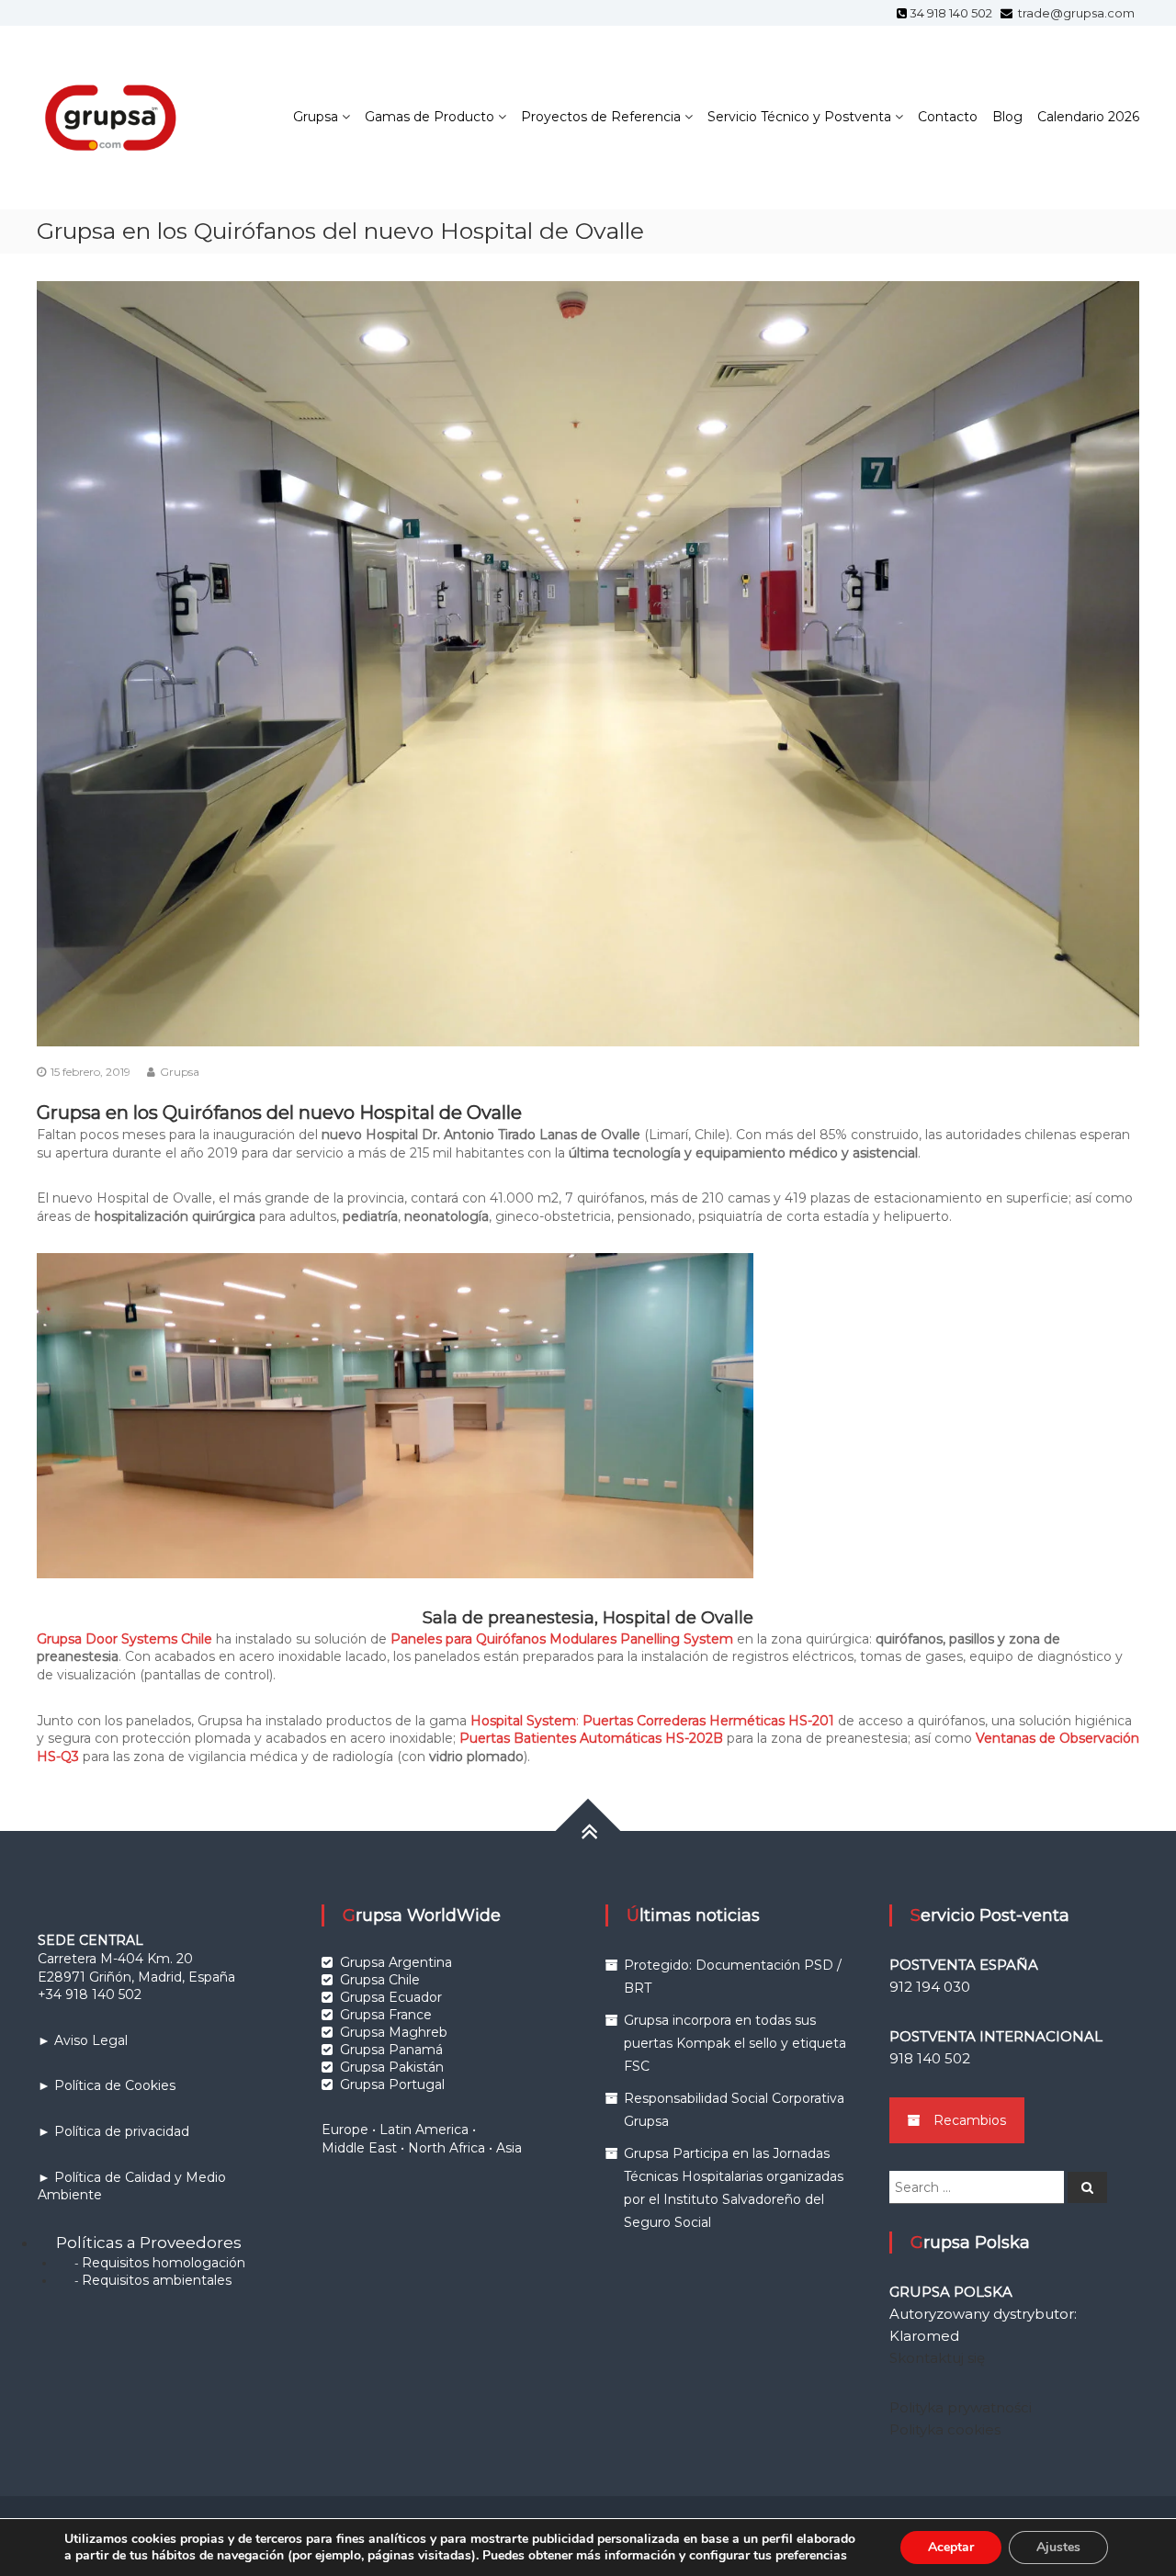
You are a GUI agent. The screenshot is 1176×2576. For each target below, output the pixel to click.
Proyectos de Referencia (601, 117)
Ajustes (1058, 2547)
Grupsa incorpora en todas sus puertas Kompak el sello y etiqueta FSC (735, 2043)
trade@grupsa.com (1075, 13)
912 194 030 (930, 1987)
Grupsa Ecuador (391, 1997)
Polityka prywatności (961, 2407)
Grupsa (316, 117)
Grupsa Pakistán (392, 2067)
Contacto (948, 117)
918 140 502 (930, 2058)
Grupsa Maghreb (394, 2032)
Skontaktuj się (937, 2358)
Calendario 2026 (1088, 117)
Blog (1007, 117)
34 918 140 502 (954, 13)
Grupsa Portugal (392, 2085)
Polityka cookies (945, 2429)
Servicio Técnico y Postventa (799, 117)
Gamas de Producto (430, 117)
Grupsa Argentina (396, 1962)
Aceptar (951, 2547)
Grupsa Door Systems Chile (124, 1639)
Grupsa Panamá (391, 2050)
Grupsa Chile (380, 1980)
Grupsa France (386, 2015)
